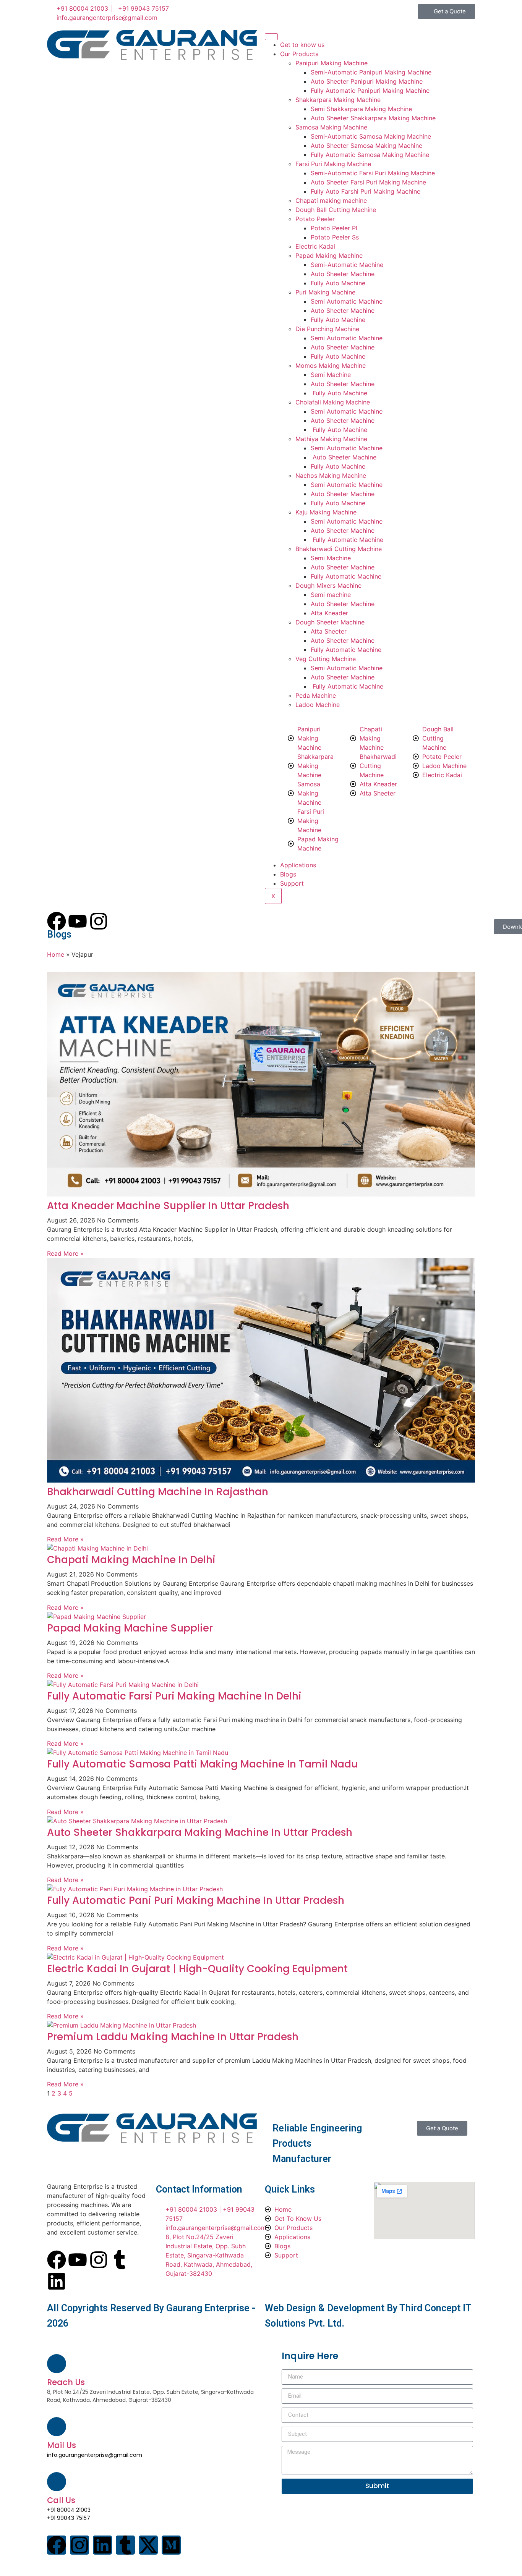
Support (292, 883)
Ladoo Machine (318, 705)
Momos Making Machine (331, 365)
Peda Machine (316, 695)
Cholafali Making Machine (333, 402)
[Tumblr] (120, 2260)
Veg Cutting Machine (326, 659)
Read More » (65, 1253)
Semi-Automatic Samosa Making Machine (371, 136)
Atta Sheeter (329, 631)
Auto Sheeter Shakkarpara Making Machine (373, 118)
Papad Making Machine (329, 255)
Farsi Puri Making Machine (333, 164)
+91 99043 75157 (69, 2518)
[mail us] (57, 2427)
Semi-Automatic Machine (347, 265)
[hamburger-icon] (271, 37)
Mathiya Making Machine (331, 439)
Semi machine (331, 595)
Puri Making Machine (325, 292)
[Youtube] (78, 2260)
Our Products (299, 54)
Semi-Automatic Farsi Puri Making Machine (373, 173)
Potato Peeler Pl (334, 228)
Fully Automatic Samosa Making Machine (370, 155)
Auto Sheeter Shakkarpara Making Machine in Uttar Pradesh (200, 1832)
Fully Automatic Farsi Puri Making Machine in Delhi (174, 1696)
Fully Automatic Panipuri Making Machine (370, 91)
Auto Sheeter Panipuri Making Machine (367, 81)
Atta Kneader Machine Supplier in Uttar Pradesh (168, 1206)
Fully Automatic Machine (347, 540)
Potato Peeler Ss (335, 237)
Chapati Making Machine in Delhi (131, 1560)
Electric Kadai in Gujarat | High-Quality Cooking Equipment (197, 1969)
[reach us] (57, 2364)
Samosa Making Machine (331, 127)
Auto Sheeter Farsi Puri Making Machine (368, 182)
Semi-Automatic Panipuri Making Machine (371, 72)
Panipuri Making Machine (332, 63)
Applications (298, 865)
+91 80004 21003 (69, 2510)
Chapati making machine (331, 201)
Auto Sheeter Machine (343, 274)
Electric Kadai (315, 246)
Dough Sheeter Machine (330, 622)
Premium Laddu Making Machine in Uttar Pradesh (173, 2037)
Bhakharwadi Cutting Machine (339, 549)
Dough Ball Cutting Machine (336, 210)
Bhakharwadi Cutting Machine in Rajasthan (158, 1492)
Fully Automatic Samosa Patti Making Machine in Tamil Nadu (202, 1764)
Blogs (288, 874)
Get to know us (302, 45)
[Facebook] (57, 2260)
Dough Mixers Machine (328, 585)
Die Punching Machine (327, 329)
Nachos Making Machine (331, 475)
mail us (62, 2445)
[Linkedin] (57, 2281)
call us (61, 2500)
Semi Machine (331, 375)
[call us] (57, 2482)
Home (56, 954)
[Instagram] (99, 2260)
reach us (66, 2382)
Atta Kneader (329, 613)
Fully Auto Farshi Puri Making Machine (366, 191)
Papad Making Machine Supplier (130, 1628)
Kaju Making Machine (326, 512)
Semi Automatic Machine (347, 301)
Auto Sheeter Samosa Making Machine (366, 146)
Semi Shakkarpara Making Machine (361, 109)
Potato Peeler (315, 219)
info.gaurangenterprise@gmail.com (95, 2455)
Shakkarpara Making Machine (338, 100)
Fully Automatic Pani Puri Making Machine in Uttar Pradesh (196, 1900)
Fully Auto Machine (338, 283)
